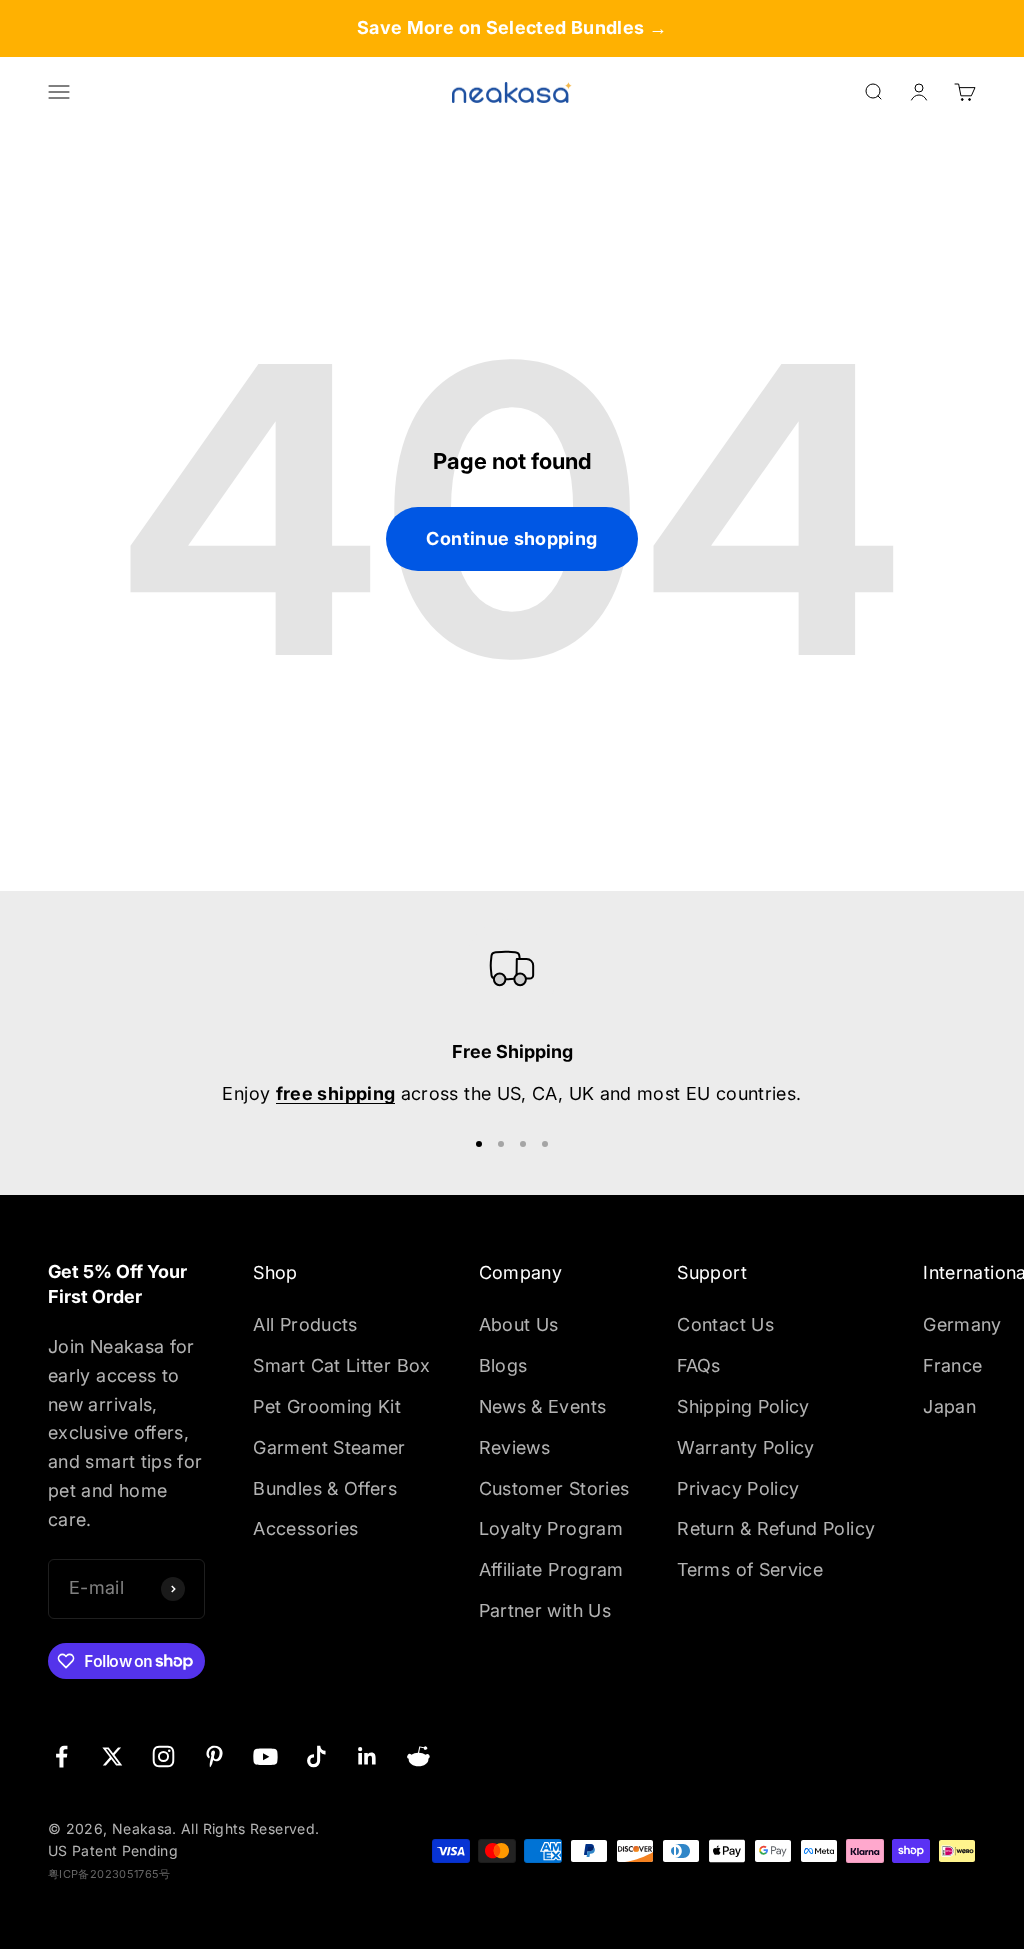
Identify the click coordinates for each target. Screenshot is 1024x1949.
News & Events (543, 1406)
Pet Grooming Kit (327, 1406)
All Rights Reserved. (250, 1828)
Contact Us (725, 1324)
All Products (305, 1324)
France (952, 1365)
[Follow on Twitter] (112, 1756)
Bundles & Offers (325, 1488)
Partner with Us (545, 1610)
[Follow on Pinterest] (214, 1756)
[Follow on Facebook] (61, 1756)
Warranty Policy (745, 1447)
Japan (949, 1406)
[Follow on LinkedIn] (367, 1756)
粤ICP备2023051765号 (109, 1874)
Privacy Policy (738, 1488)
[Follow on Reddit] (418, 1756)
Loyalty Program (551, 1528)
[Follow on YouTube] (265, 1756)
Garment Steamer (329, 1447)
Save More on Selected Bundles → (512, 27)
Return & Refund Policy (776, 1528)
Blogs (503, 1365)
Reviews (515, 1447)
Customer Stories (554, 1488)
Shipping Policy (743, 1406)
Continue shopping (511, 538)
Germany (962, 1324)
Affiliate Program (551, 1569)
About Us (519, 1324)
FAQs (698, 1365)
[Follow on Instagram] (163, 1756)
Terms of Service (750, 1569)
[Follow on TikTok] (316, 1756)
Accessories (305, 1528)
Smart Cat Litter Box (341, 1365)
